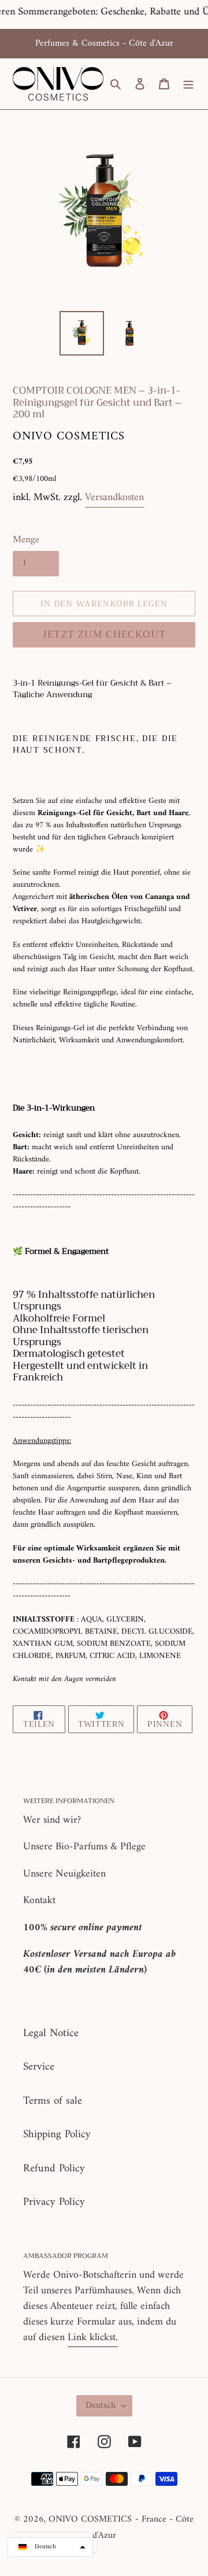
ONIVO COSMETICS (90, 2519)
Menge (26, 541)
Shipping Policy (57, 2135)
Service (39, 2067)
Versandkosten (114, 497)
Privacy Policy (54, 2202)
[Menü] (188, 84)
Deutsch (101, 2405)
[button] (50, 2547)
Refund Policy (54, 2169)
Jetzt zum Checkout (104, 634)
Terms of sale (53, 2101)
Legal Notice (51, 2033)
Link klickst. (93, 2338)
